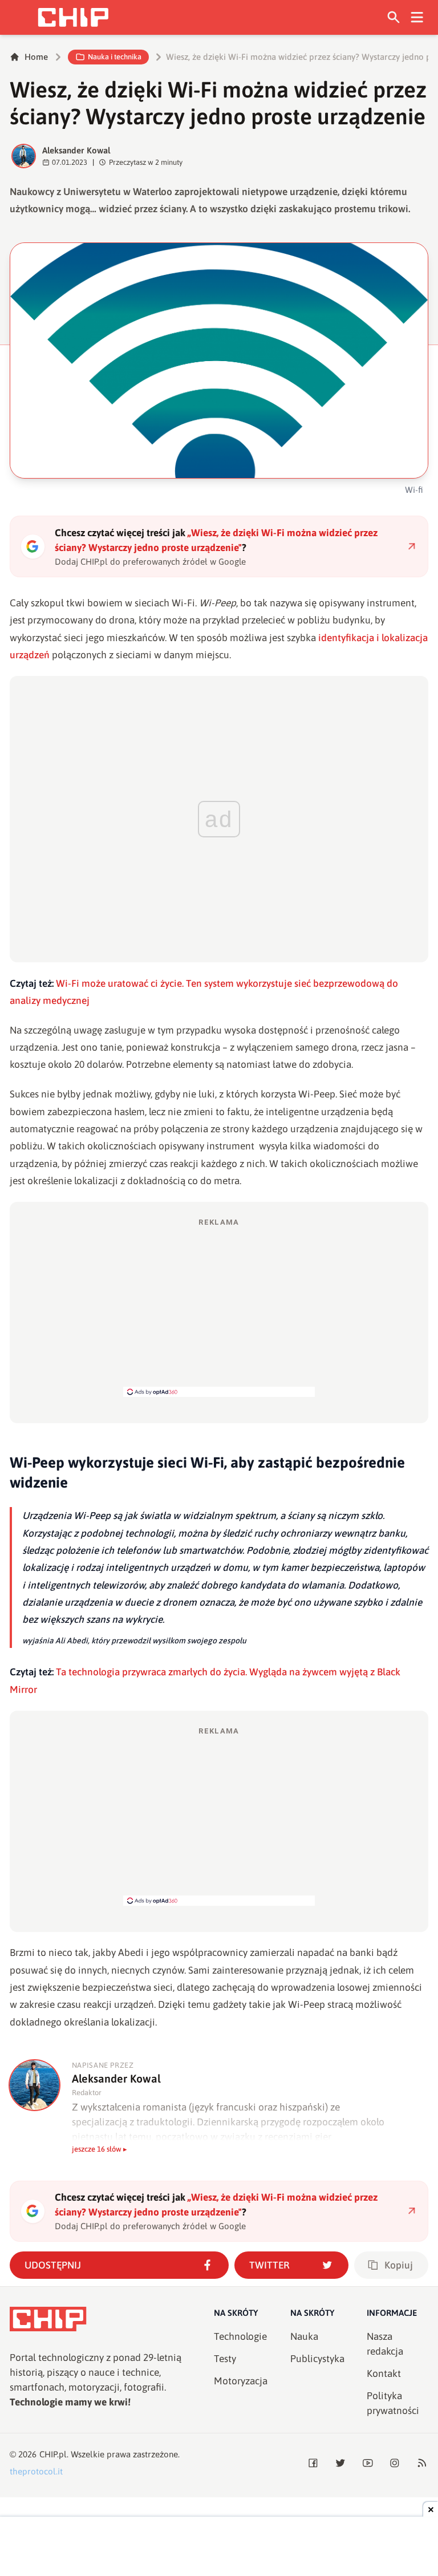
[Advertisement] (219, 1307)
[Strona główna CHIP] (73, 17)
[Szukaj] (394, 17)
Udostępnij (53, 2265)
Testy (225, 2359)
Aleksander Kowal (76, 150)
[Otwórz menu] (417, 17)
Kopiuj (399, 2265)
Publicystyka (317, 2359)
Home (36, 57)
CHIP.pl (53, 2454)
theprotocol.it (36, 2471)
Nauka (304, 2336)
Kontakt (384, 2374)
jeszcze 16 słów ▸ (100, 2149)
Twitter (269, 2265)
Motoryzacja (241, 2381)
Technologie (240, 2336)
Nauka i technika (115, 57)
